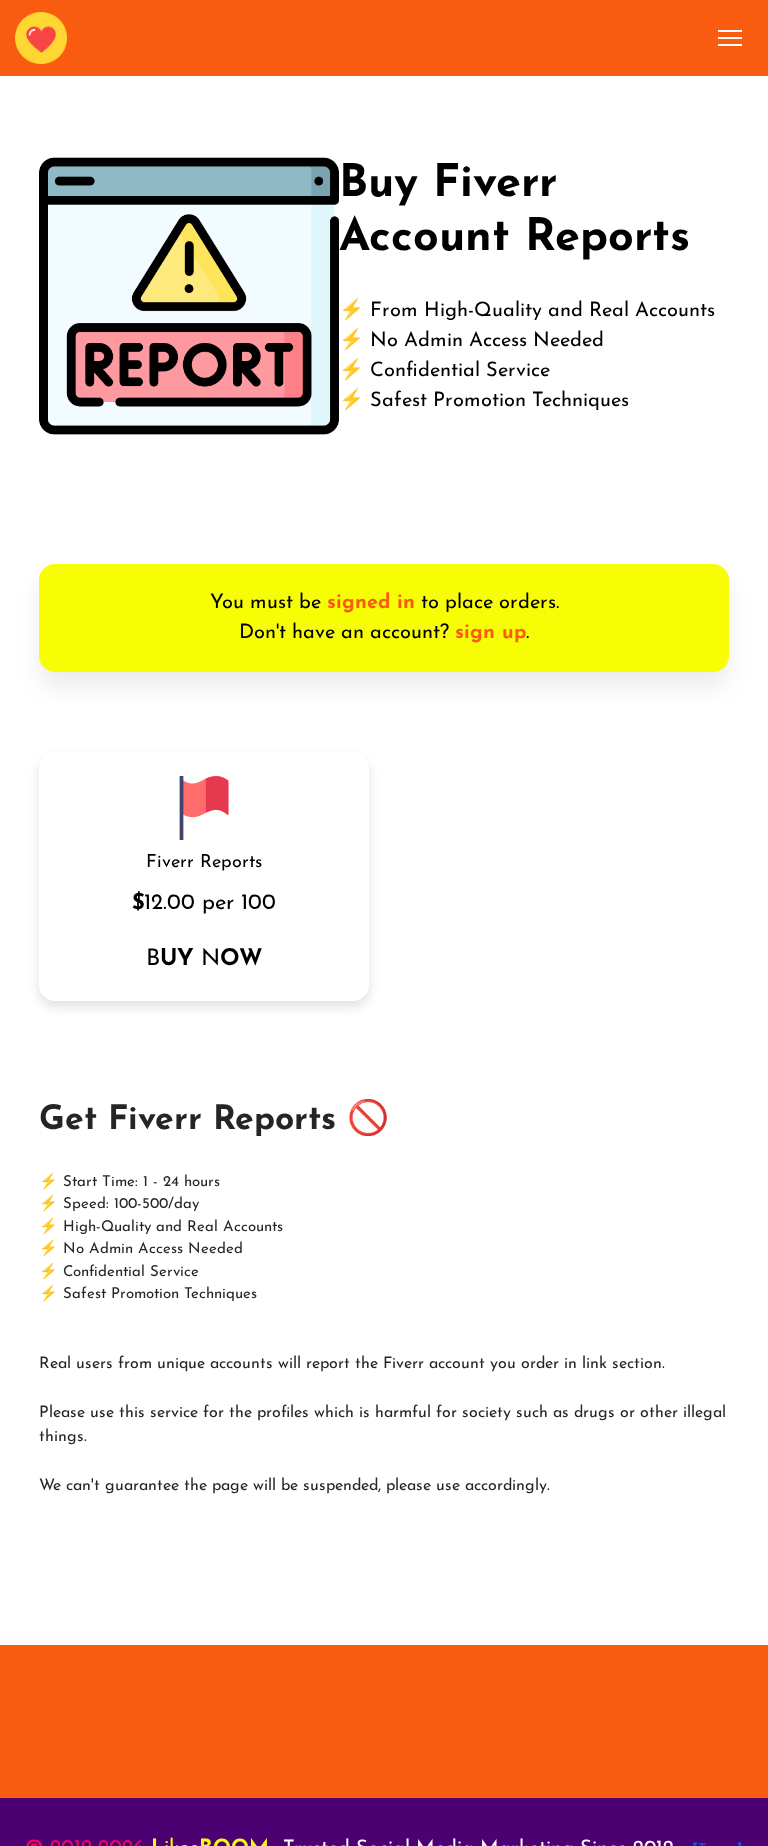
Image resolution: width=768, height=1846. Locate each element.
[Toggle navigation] (730, 38)
